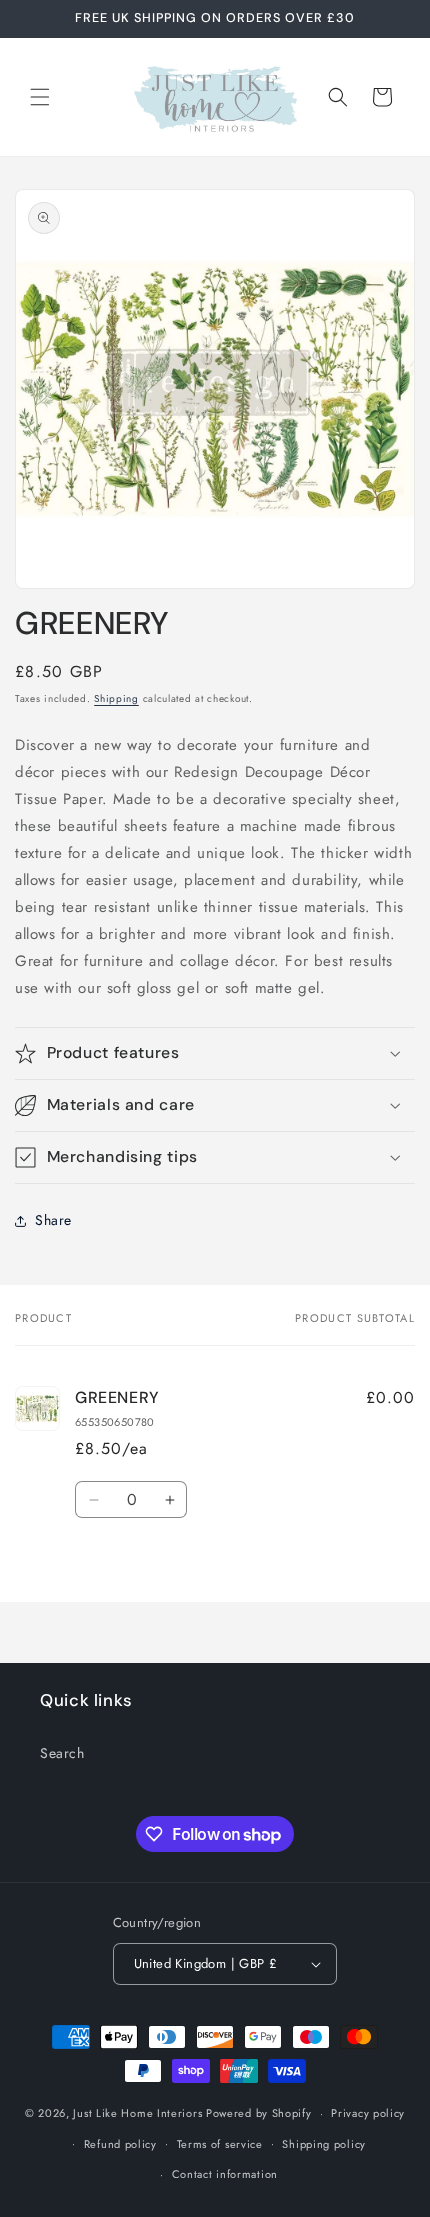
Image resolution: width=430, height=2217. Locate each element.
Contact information (225, 2174)
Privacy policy (368, 2113)
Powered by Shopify (259, 2113)
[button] (40, 97)
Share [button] (53, 1220)
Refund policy (120, 2144)
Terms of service (220, 2144)
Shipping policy (324, 2144)
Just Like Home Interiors (137, 2113)
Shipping (116, 698)
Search (62, 1753)
